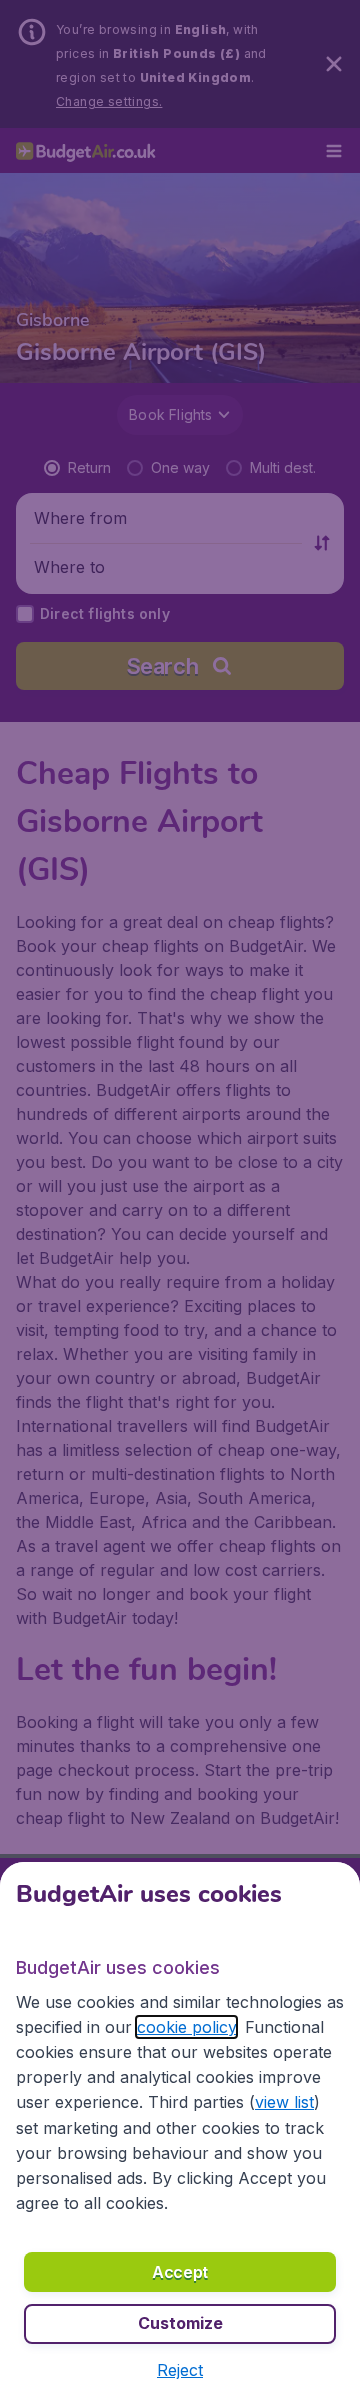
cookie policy (186, 2027)
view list (284, 2102)
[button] (180, 2370)
